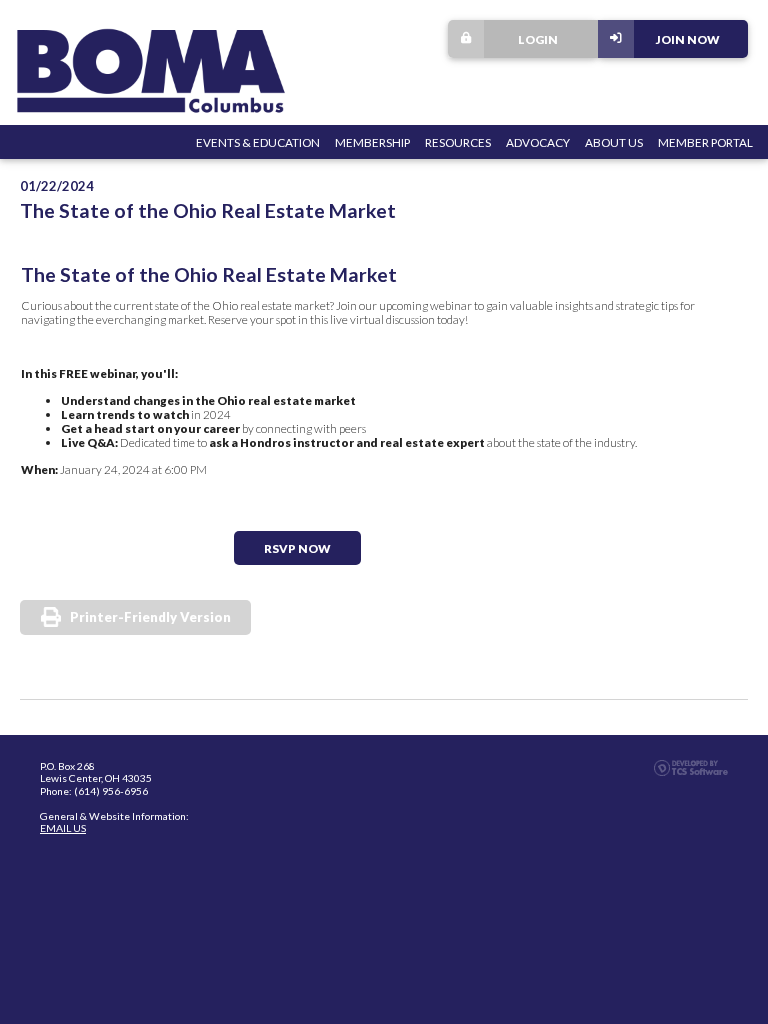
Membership (372, 142)
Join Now (688, 39)
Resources (458, 142)
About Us (614, 142)
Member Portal (705, 142)
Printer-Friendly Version (150, 617)
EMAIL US (63, 828)
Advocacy (538, 142)
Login (538, 39)
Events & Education (258, 142)
